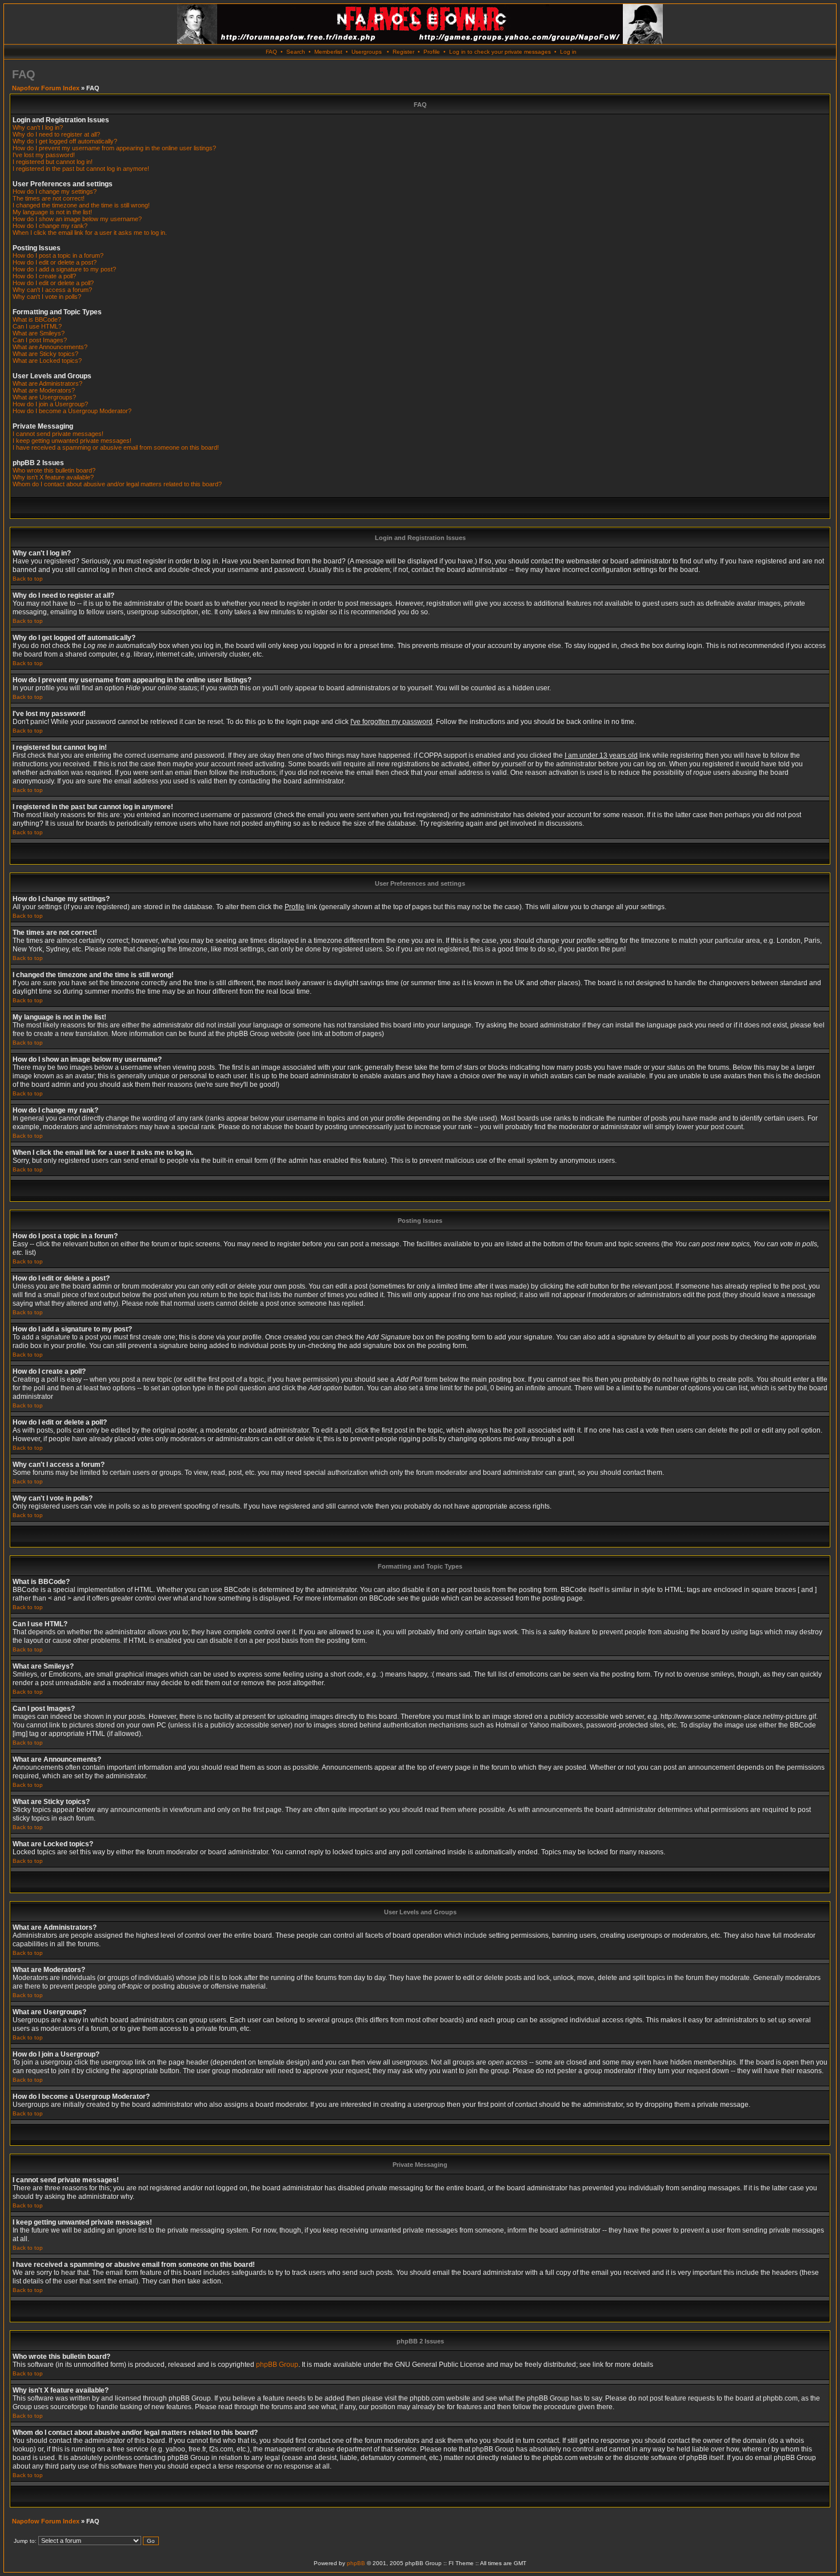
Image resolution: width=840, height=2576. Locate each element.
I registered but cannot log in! (53, 162)
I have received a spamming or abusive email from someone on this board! (116, 447)
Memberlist (328, 52)
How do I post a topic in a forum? (58, 255)
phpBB (356, 2563)
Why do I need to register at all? (56, 134)
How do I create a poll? (44, 276)
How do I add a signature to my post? (64, 269)
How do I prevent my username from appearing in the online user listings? (114, 148)
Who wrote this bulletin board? (54, 470)
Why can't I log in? (38, 127)
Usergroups (367, 52)
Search (296, 52)
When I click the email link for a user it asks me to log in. (90, 233)
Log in (568, 52)
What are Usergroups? (44, 397)
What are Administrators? (47, 383)
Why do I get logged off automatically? (65, 141)
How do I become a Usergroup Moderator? (72, 411)
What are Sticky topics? (45, 354)
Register (403, 52)
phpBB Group (277, 2365)
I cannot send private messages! (58, 434)
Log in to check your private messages (500, 52)
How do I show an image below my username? (77, 219)
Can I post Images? (40, 340)
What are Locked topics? (47, 361)
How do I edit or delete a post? (55, 262)
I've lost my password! (44, 155)
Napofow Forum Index (46, 88)
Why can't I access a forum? (52, 290)
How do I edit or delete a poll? (53, 283)
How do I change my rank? (50, 226)
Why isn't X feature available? (53, 477)
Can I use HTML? (37, 326)
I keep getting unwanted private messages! (72, 441)
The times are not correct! (49, 198)
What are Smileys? (39, 333)
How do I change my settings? (55, 191)
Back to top (28, 579)
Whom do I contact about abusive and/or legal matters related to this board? (117, 484)
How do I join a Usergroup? (50, 404)
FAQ (271, 52)
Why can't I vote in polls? (47, 297)
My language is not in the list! (52, 212)
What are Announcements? (50, 347)
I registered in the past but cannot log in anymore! (81, 169)
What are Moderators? (44, 390)
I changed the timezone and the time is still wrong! (81, 205)
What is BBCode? (37, 319)
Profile (432, 52)
